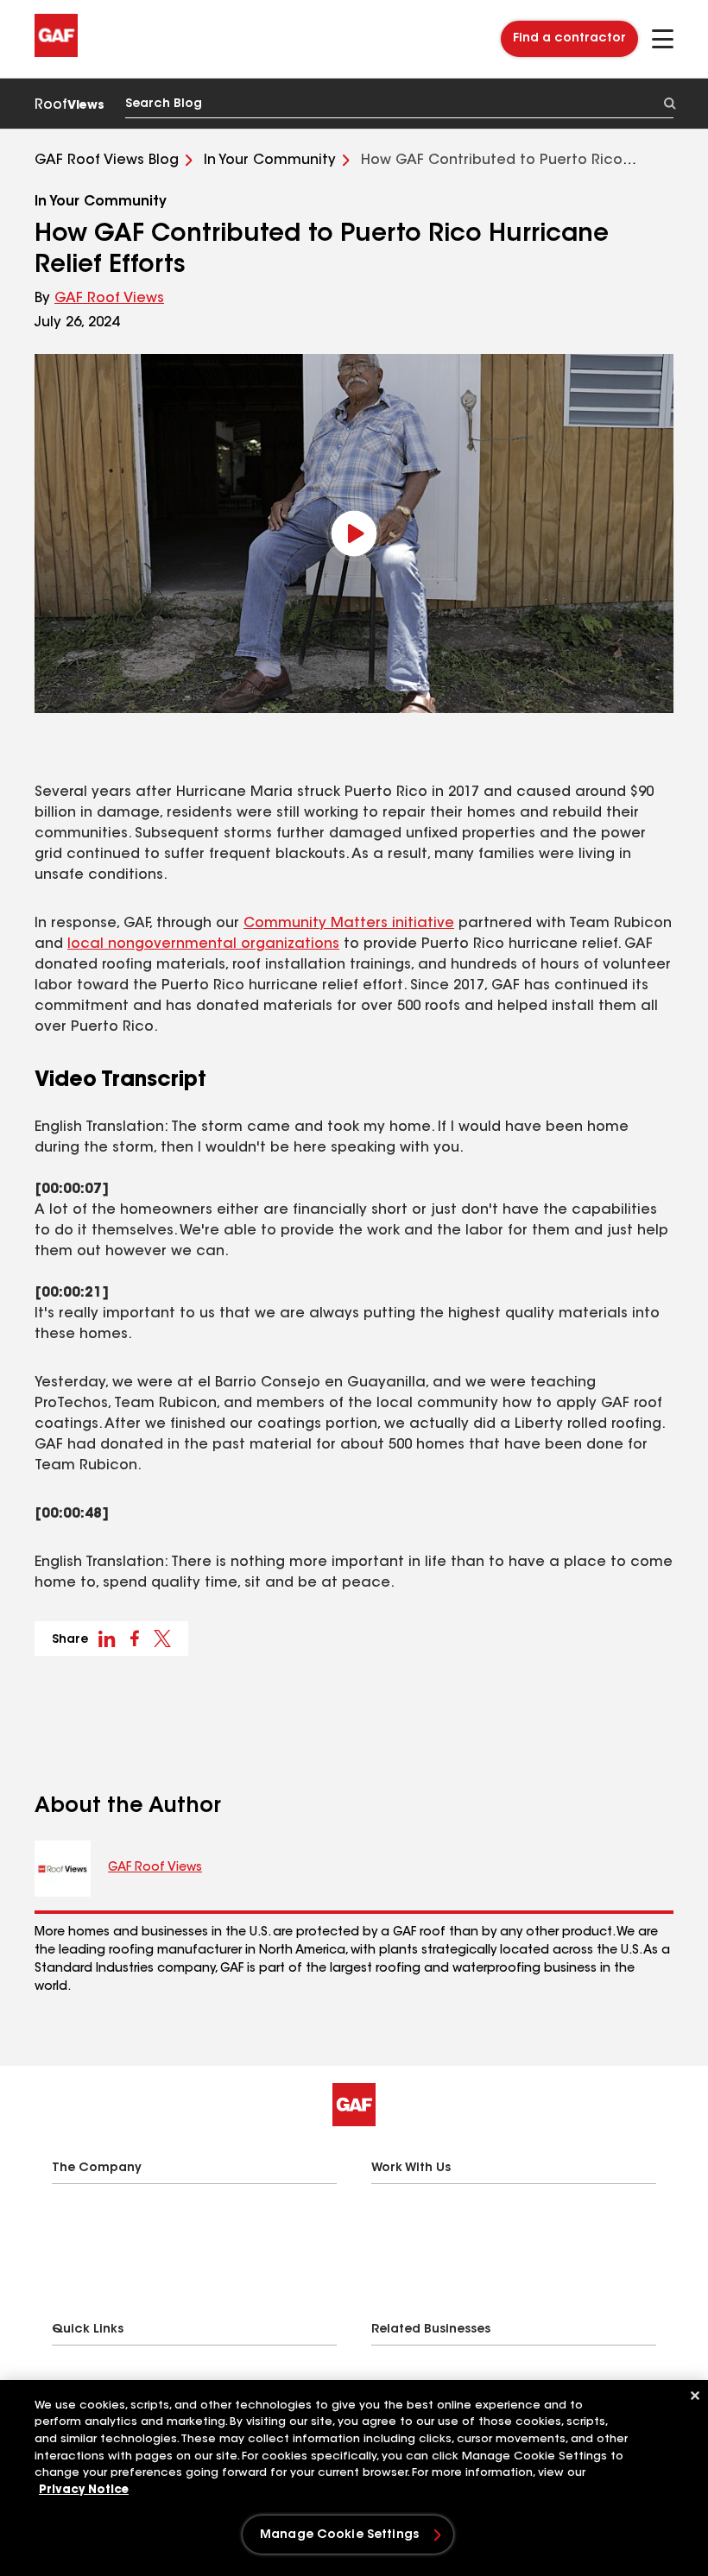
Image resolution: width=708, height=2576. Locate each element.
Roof (70, 105)
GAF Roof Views (109, 299)
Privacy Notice (84, 2490)
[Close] (695, 2396)
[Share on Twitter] (162, 1638)
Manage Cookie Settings (339, 2535)
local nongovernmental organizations (203, 944)
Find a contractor (569, 39)
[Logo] (56, 54)
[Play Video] (354, 534)
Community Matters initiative (349, 924)
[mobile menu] (663, 39)
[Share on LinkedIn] (107, 1638)
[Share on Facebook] (135, 1638)
